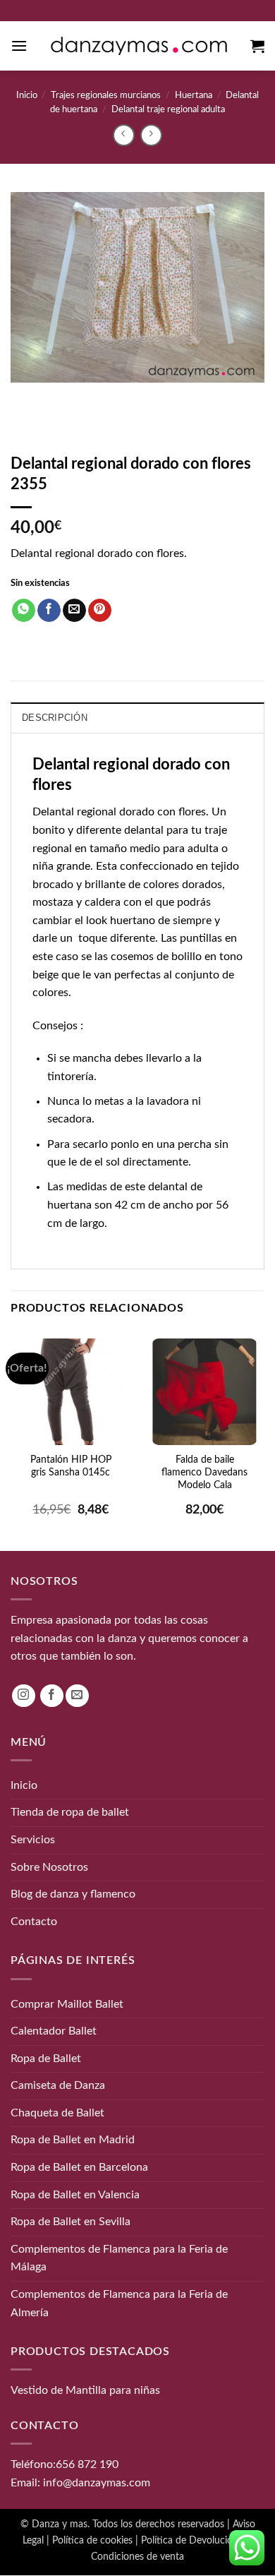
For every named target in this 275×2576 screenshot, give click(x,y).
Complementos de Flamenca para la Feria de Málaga (119, 2258)
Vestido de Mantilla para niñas (85, 2390)
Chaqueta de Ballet (57, 2113)
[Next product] (124, 135)
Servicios (33, 1840)
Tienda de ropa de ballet (70, 1813)
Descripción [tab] (55, 718)
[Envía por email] (74, 611)
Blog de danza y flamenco (73, 1894)
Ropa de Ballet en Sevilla (71, 2222)
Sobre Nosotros (49, 1867)
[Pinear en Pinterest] (100, 611)
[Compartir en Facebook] (49, 611)
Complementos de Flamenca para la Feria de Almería (119, 2304)
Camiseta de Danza (58, 2085)
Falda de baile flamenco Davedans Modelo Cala (204, 1473)
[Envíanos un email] (77, 1696)
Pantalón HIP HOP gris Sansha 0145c (71, 1466)
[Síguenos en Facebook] (52, 1696)
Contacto (34, 1922)
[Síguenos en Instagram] (24, 1696)
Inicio (27, 95)
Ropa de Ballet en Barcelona (79, 2167)
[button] (19, 46)
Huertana (194, 95)
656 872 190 (87, 2464)
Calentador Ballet (54, 2031)
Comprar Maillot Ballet (67, 2004)
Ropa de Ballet (46, 2059)
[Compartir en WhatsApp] (24, 611)
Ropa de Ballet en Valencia (75, 2195)
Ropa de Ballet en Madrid (73, 2140)
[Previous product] (151, 135)
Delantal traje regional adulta (168, 109)
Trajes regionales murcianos (106, 95)
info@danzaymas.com (97, 2483)
